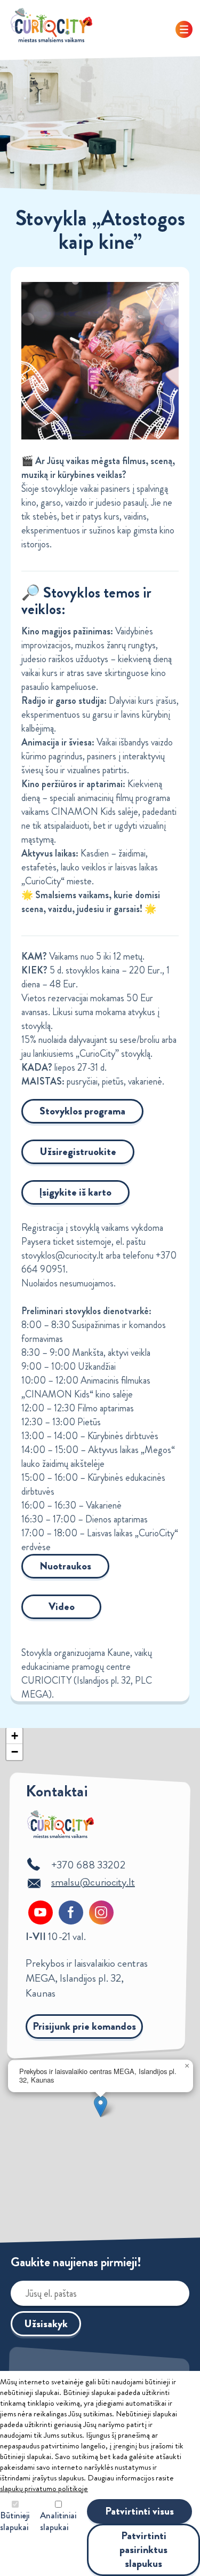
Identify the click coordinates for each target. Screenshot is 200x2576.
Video (62, 1607)
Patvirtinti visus (139, 2511)
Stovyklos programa (82, 1111)
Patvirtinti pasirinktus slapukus (143, 2550)
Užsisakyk (46, 2324)
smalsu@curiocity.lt (93, 1882)
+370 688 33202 (88, 1865)
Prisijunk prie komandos (84, 2026)
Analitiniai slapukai (58, 2521)
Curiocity (52, 25)
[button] (101, 2106)
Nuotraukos (65, 1566)
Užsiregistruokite (78, 1152)
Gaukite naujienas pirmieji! (76, 2262)
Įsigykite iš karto (75, 1192)
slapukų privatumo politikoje (44, 2488)
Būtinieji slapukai (15, 2521)
